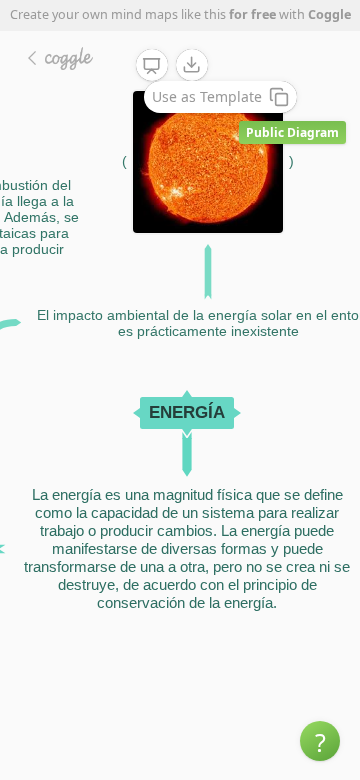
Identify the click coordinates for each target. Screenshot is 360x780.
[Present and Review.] (152, 66)
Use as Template (207, 96)
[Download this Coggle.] (192, 65)
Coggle (329, 14)
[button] (320, 741)
